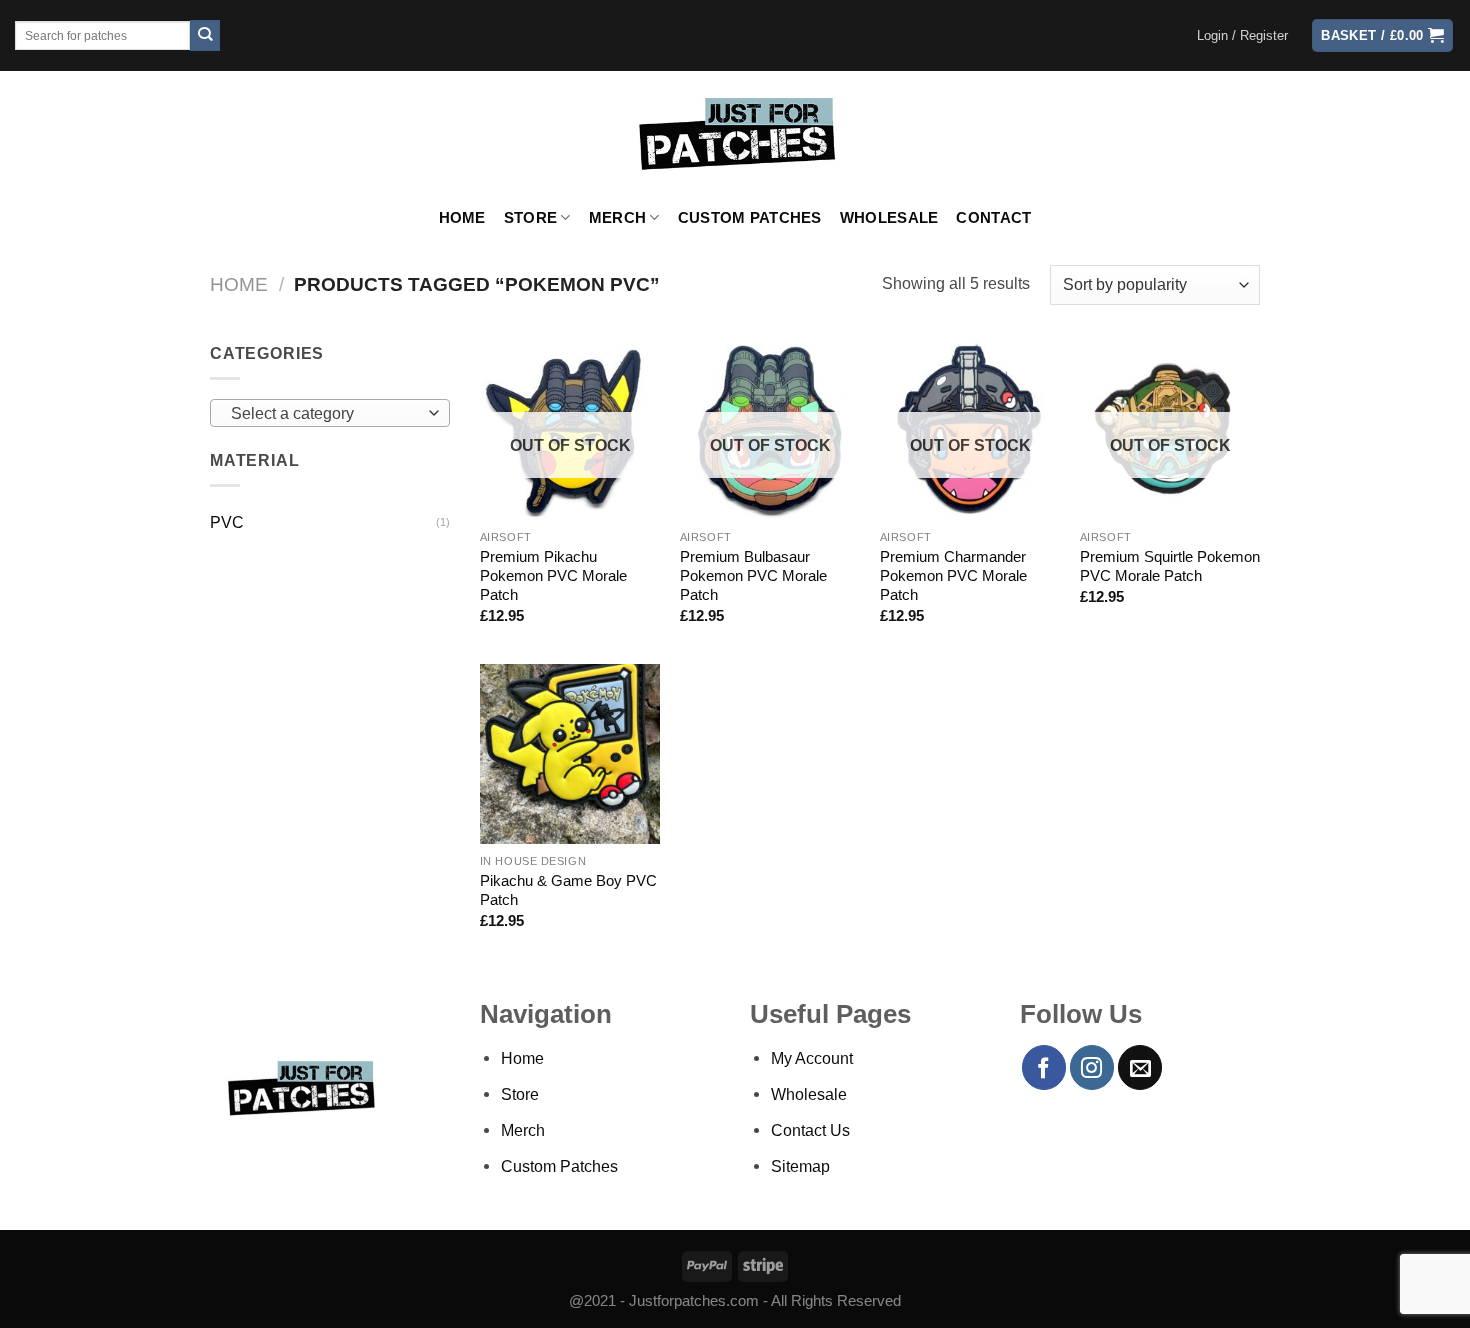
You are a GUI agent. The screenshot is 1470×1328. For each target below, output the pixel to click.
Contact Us (810, 1130)
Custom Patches (750, 218)
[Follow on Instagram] (1092, 1067)
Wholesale (889, 218)
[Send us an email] (1140, 1067)
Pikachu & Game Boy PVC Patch (568, 890)
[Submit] (205, 35)
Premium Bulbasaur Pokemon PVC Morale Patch (753, 576)
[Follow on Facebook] (1044, 1067)
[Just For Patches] (735, 134)
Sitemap (800, 1166)
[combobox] (330, 413)
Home (462, 218)
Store (530, 218)
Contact (993, 218)
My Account (812, 1058)
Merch (617, 218)
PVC (227, 522)
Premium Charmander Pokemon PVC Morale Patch (953, 576)
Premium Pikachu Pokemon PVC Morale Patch (553, 576)
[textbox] (325, 414)
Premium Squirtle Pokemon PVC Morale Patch (1170, 566)
